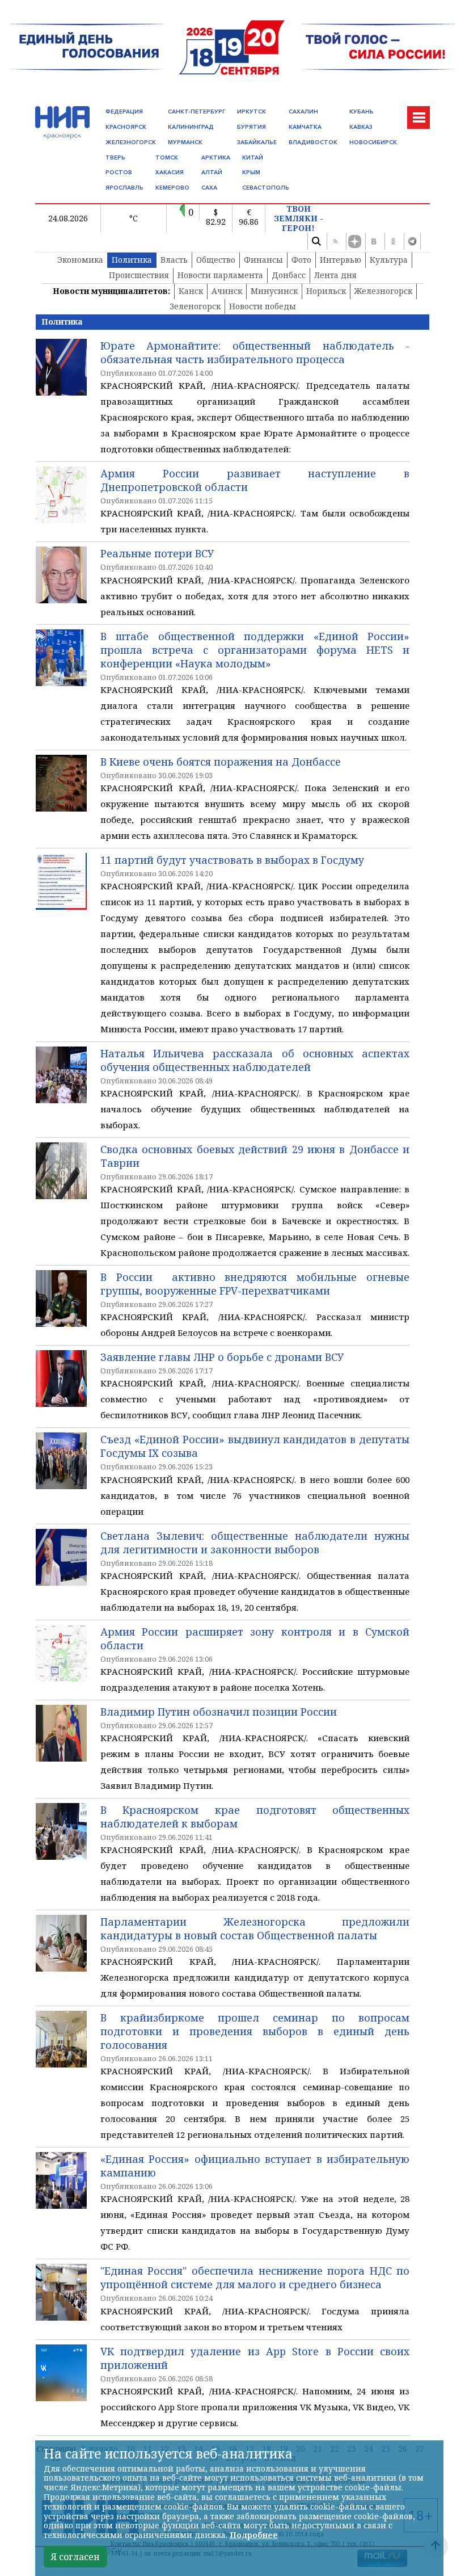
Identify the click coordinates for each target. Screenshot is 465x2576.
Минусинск (274, 291)
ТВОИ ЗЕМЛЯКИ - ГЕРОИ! (299, 218)
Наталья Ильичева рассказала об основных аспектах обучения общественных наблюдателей (255, 1060)
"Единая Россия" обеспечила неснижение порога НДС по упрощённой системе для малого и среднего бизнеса (255, 2277)
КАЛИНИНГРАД (191, 127)
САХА (209, 188)
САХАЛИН (303, 112)
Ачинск (227, 291)
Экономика (80, 260)
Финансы (263, 260)
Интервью (341, 260)
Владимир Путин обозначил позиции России (219, 1712)
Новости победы (263, 306)
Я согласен (75, 2557)
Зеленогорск (195, 306)
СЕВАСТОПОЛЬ (266, 188)
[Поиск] (316, 241)
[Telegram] (412, 241)
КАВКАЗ (361, 127)
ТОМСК (167, 157)
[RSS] (335, 241)
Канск (191, 291)
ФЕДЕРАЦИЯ (124, 112)
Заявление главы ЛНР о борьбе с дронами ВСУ (222, 1357)
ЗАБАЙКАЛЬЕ (257, 142)
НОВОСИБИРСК (373, 142)
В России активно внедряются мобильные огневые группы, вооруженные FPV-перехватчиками (255, 1284)
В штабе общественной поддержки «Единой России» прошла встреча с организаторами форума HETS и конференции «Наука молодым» (255, 650)
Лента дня (335, 275)
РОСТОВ (119, 172)
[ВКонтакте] (374, 241)
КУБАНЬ (362, 112)
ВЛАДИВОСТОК (313, 142)
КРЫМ (251, 172)
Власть (174, 260)
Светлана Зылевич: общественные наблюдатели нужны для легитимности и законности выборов (255, 1543)
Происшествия (139, 275)
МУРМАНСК (185, 142)
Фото (301, 260)
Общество (216, 260)
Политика (132, 260)
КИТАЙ (253, 157)
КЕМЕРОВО (172, 188)
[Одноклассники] (393, 241)
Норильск (326, 291)
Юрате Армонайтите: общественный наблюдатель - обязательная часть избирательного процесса (255, 352)
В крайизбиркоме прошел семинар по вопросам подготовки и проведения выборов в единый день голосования (255, 2031)
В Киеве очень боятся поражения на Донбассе (221, 762)
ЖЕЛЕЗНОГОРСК (131, 142)
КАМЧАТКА (305, 127)
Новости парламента (220, 275)
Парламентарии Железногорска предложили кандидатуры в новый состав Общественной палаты (255, 1928)
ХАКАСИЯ (170, 172)
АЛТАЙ (212, 172)
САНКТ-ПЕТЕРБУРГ (196, 112)
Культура (389, 260)
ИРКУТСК (251, 112)
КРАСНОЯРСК (126, 127)
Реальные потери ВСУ (157, 553)
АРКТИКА (216, 157)
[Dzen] (354, 241)
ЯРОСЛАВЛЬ (124, 188)
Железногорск (383, 291)
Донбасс (289, 275)
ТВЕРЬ (115, 157)
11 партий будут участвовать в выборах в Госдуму (232, 860)
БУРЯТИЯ (251, 127)
